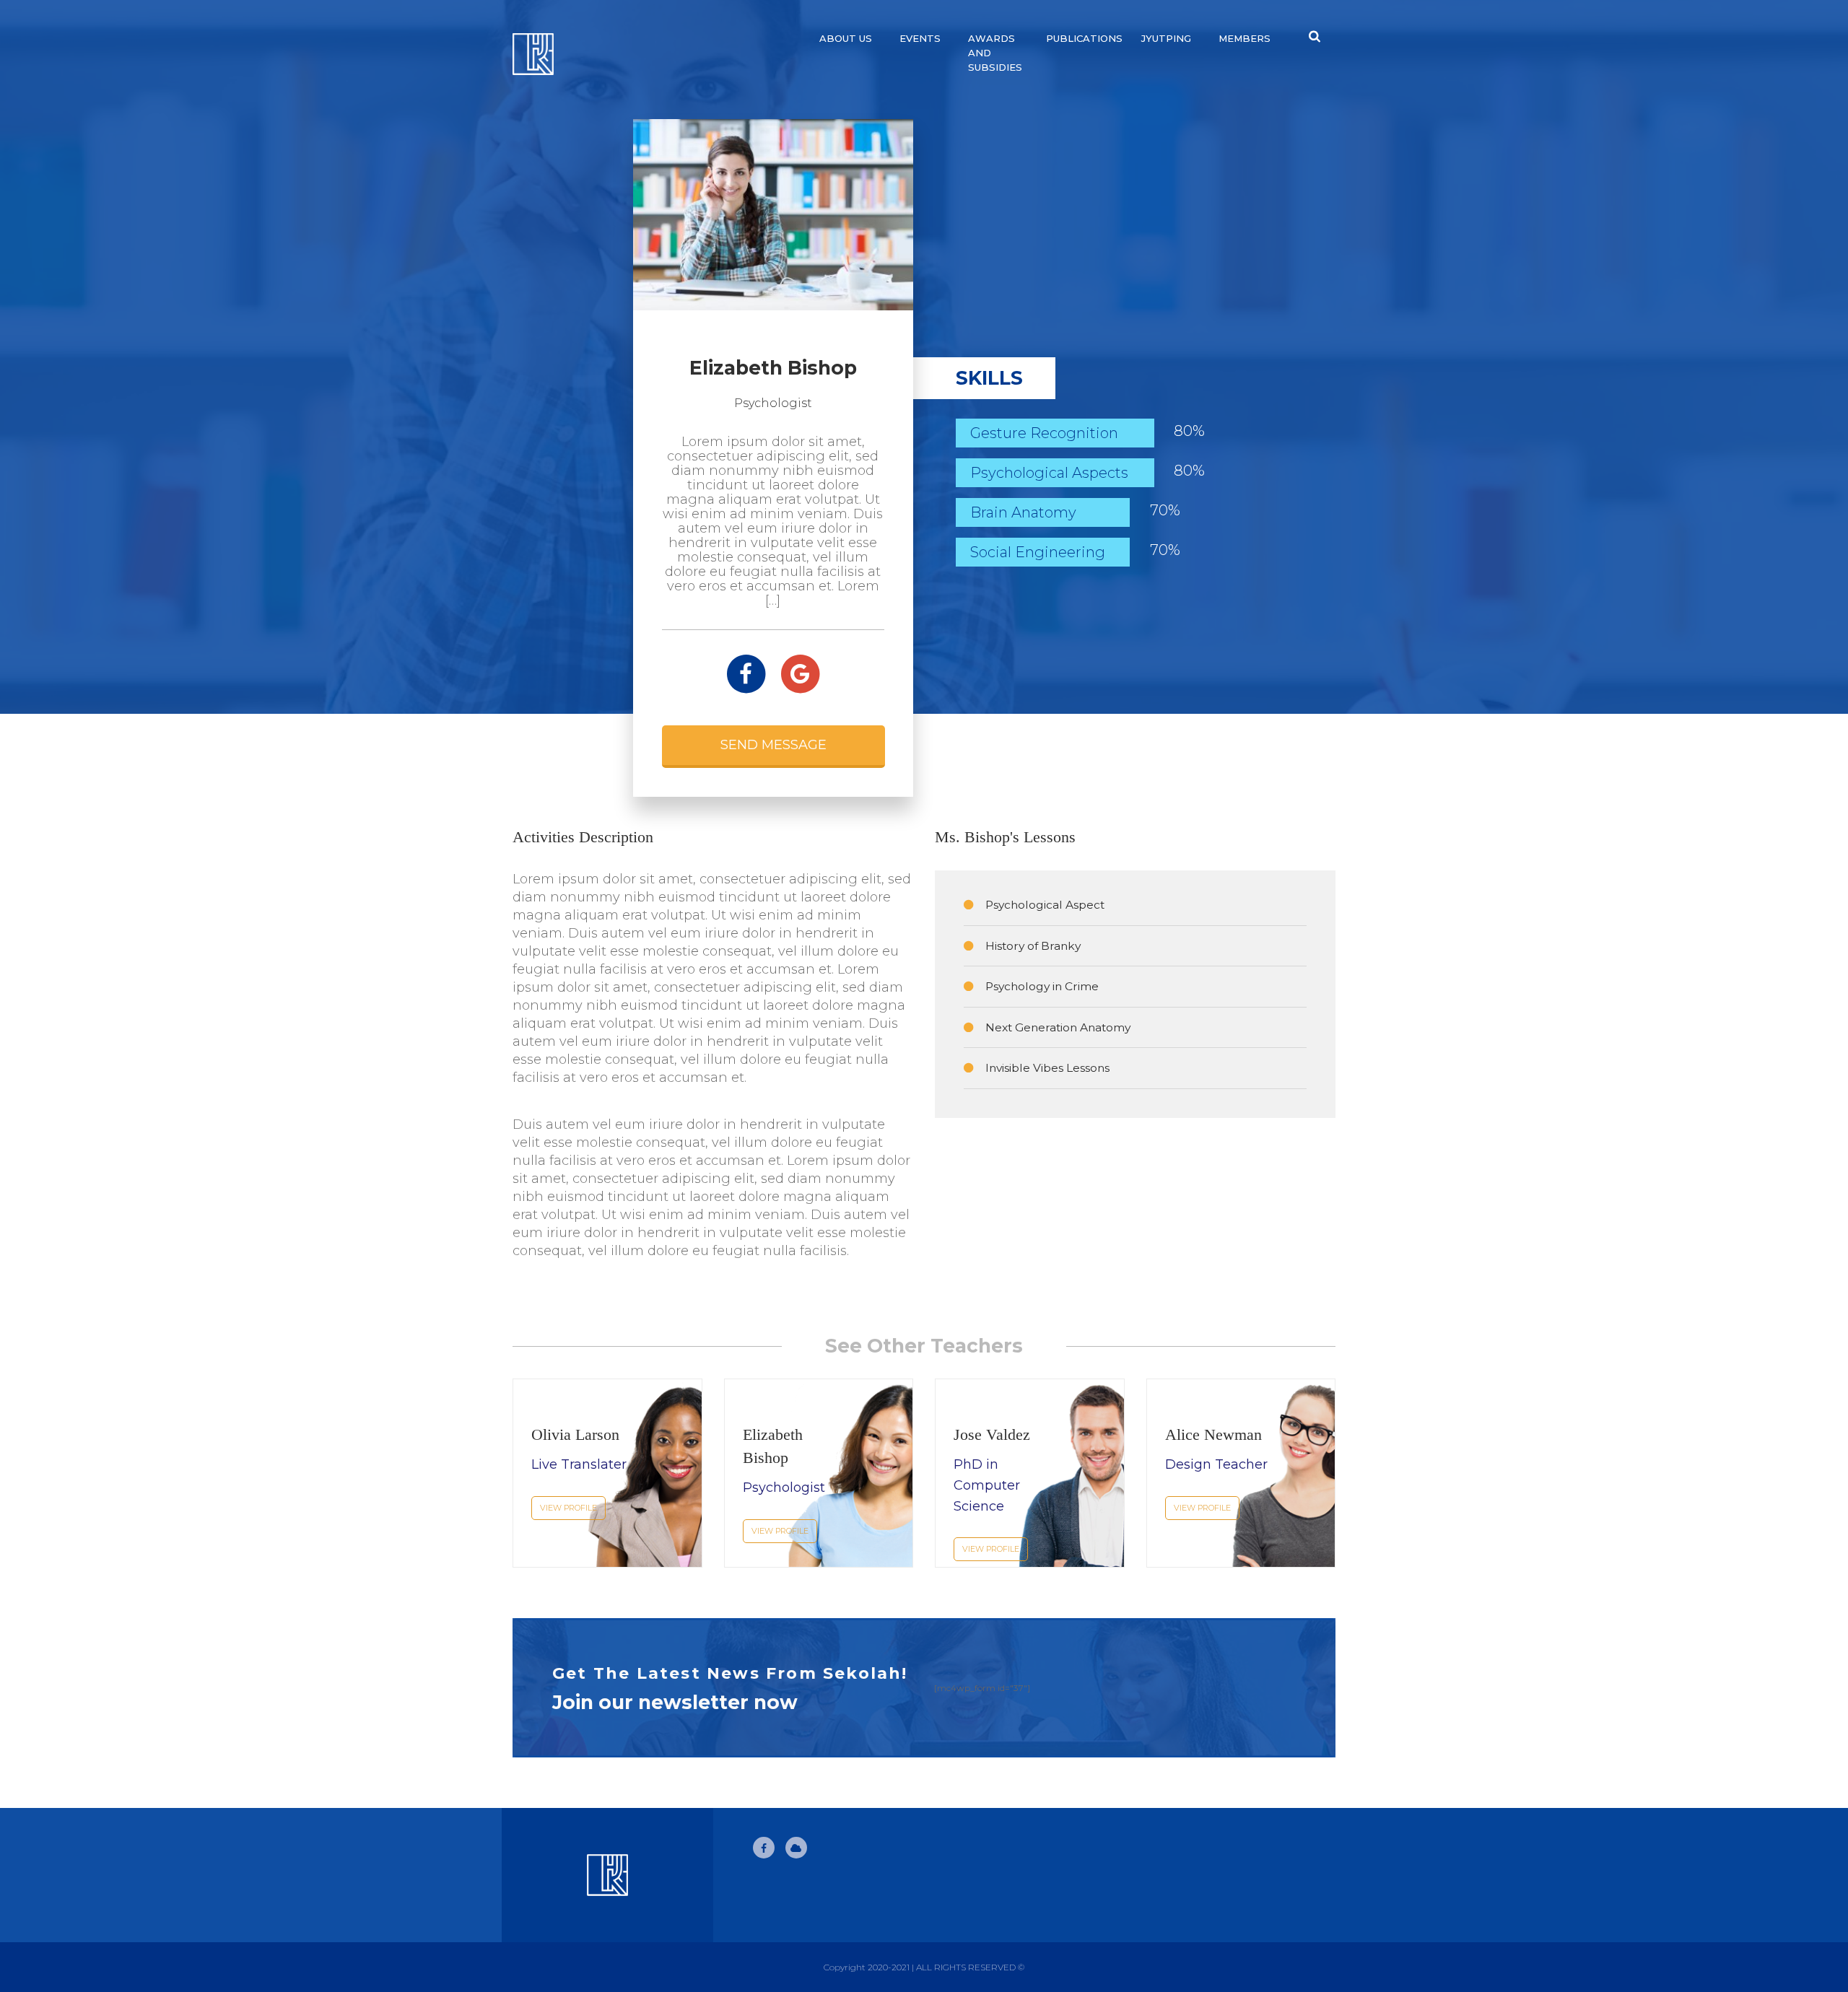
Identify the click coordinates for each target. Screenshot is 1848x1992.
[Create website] (796, 1848)
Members (1245, 38)
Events (920, 38)
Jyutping (1166, 38)
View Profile (568, 1508)
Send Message (773, 745)
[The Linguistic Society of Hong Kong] (607, 54)
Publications (1084, 38)
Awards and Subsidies (995, 53)
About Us (846, 38)
